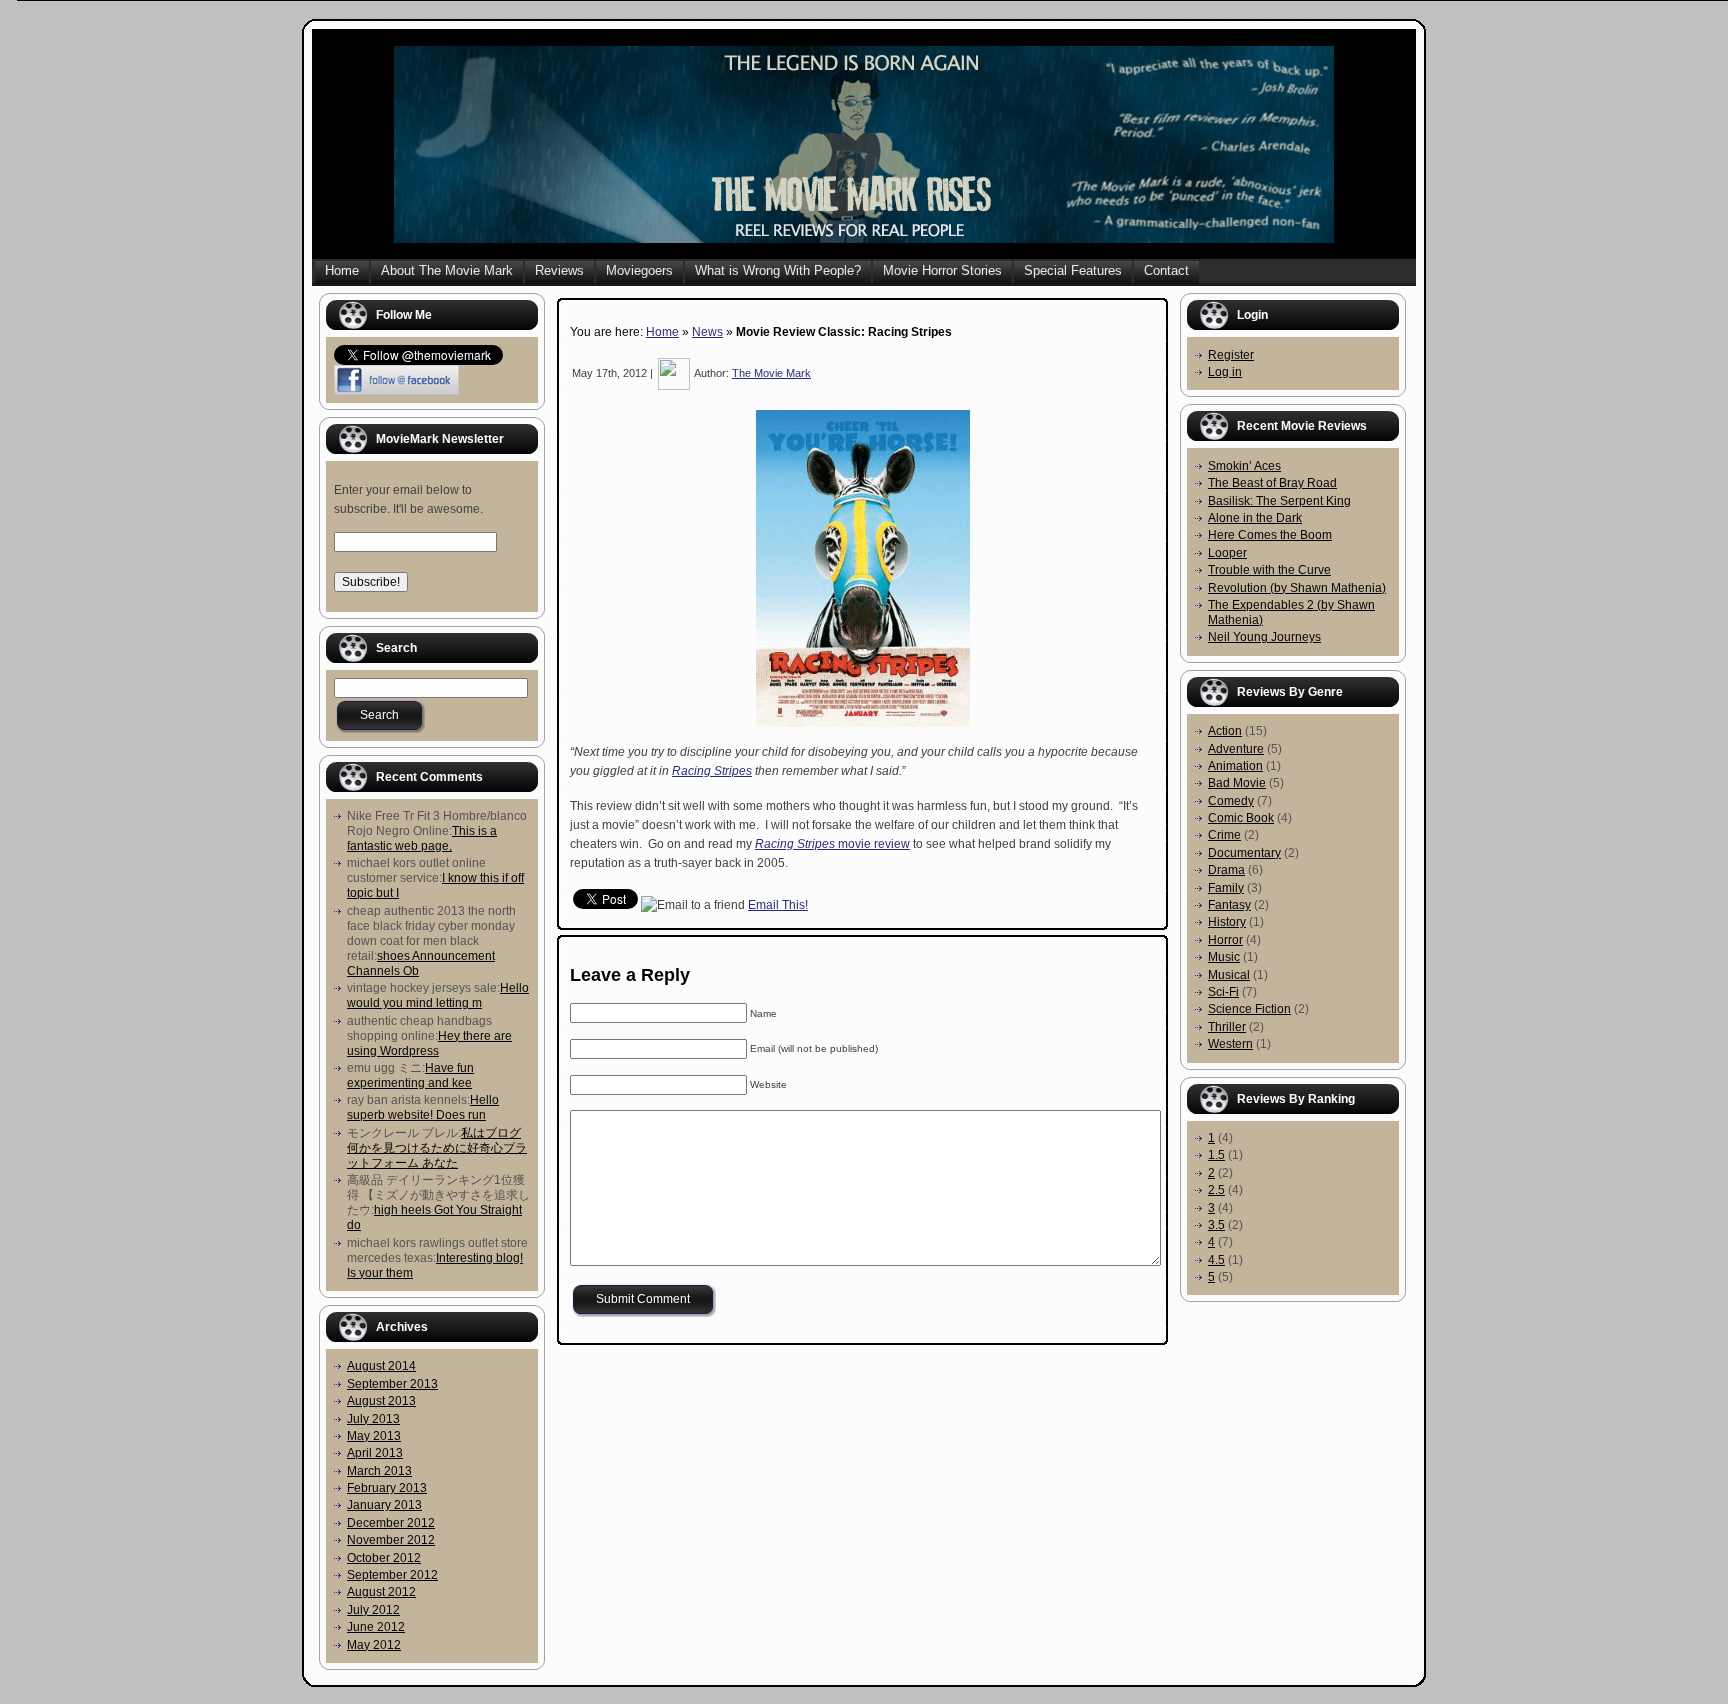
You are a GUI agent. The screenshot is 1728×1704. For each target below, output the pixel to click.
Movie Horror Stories (942, 270)
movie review (832, 844)
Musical (1229, 975)
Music (1224, 957)
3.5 (1216, 1225)
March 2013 (379, 1471)
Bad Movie (1237, 783)
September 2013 (392, 1384)
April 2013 (375, 1453)
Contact (1166, 270)
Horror (1225, 940)
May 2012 (374, 1645)
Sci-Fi (1223, 992)
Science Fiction (1249, 1009)
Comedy (1231, 801)
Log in (1225, 372)
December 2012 (391, 1523)
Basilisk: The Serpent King (1279, 501)
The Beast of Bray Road (1272, 483)
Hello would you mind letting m (438, 995)
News (707, 332)
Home (342, 270)
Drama (1226, 870)
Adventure (1236, 749)
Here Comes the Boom (1270, 535)
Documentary (1244, 853)
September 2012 (392, 1575)
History (1227, 922)
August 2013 (381, 1401)
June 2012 (376, 1627)
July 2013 (373, 1419)
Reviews (559, 270)
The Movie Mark (771, 373)
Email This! (778, 905)
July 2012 (373, 1610)
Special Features (1073, 270)
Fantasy (1229, 905)
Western (1230, 1044)
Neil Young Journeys (1264, 637)
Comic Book (1241, 818)
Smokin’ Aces (1244, 466)
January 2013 (384, 1505)
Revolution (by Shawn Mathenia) (1297, 588)
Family (1226, 888)
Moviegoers (639, 270)
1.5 (1216, 1155)
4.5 (1216, 1260)
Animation (1235, 766)
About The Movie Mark (447, 270)
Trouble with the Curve (1269, 570)
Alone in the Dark (1255, 518)
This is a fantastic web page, (422, 838)
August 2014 (381, 1366)
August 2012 (381, 1592)
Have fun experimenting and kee (410, 1075)
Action (1225, 731)
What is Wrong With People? (778, 270)
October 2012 (384, 1558)
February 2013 (387, 1488)
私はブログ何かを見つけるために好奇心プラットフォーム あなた (437, 1148)
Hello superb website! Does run (423, 1107)
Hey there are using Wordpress (429, 1043)
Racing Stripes (712, 771)
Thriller (1227, 1027)
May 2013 (374, 1436)
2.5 (1216, 1190)
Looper (1227, 553)
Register (1231, 355)
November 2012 (391, 1540)
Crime (1224, 835)
